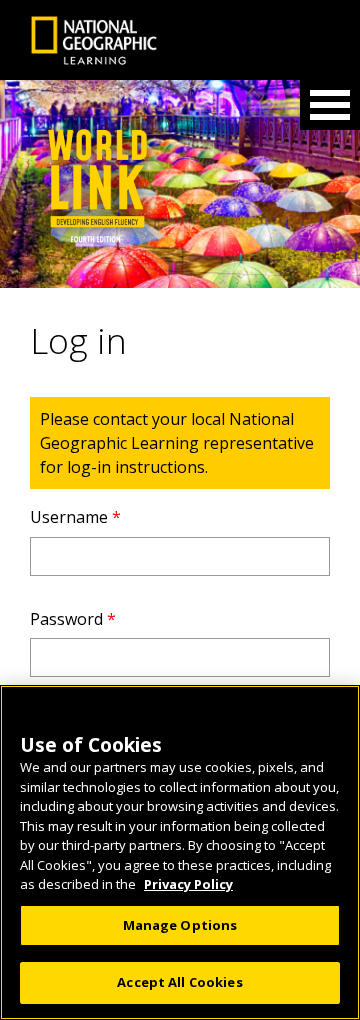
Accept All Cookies (179, 982)
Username (75, 517)
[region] (180, 852)
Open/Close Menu (330, 105)
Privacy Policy (188, 884)
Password (73, 619)
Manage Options (180, 925)
